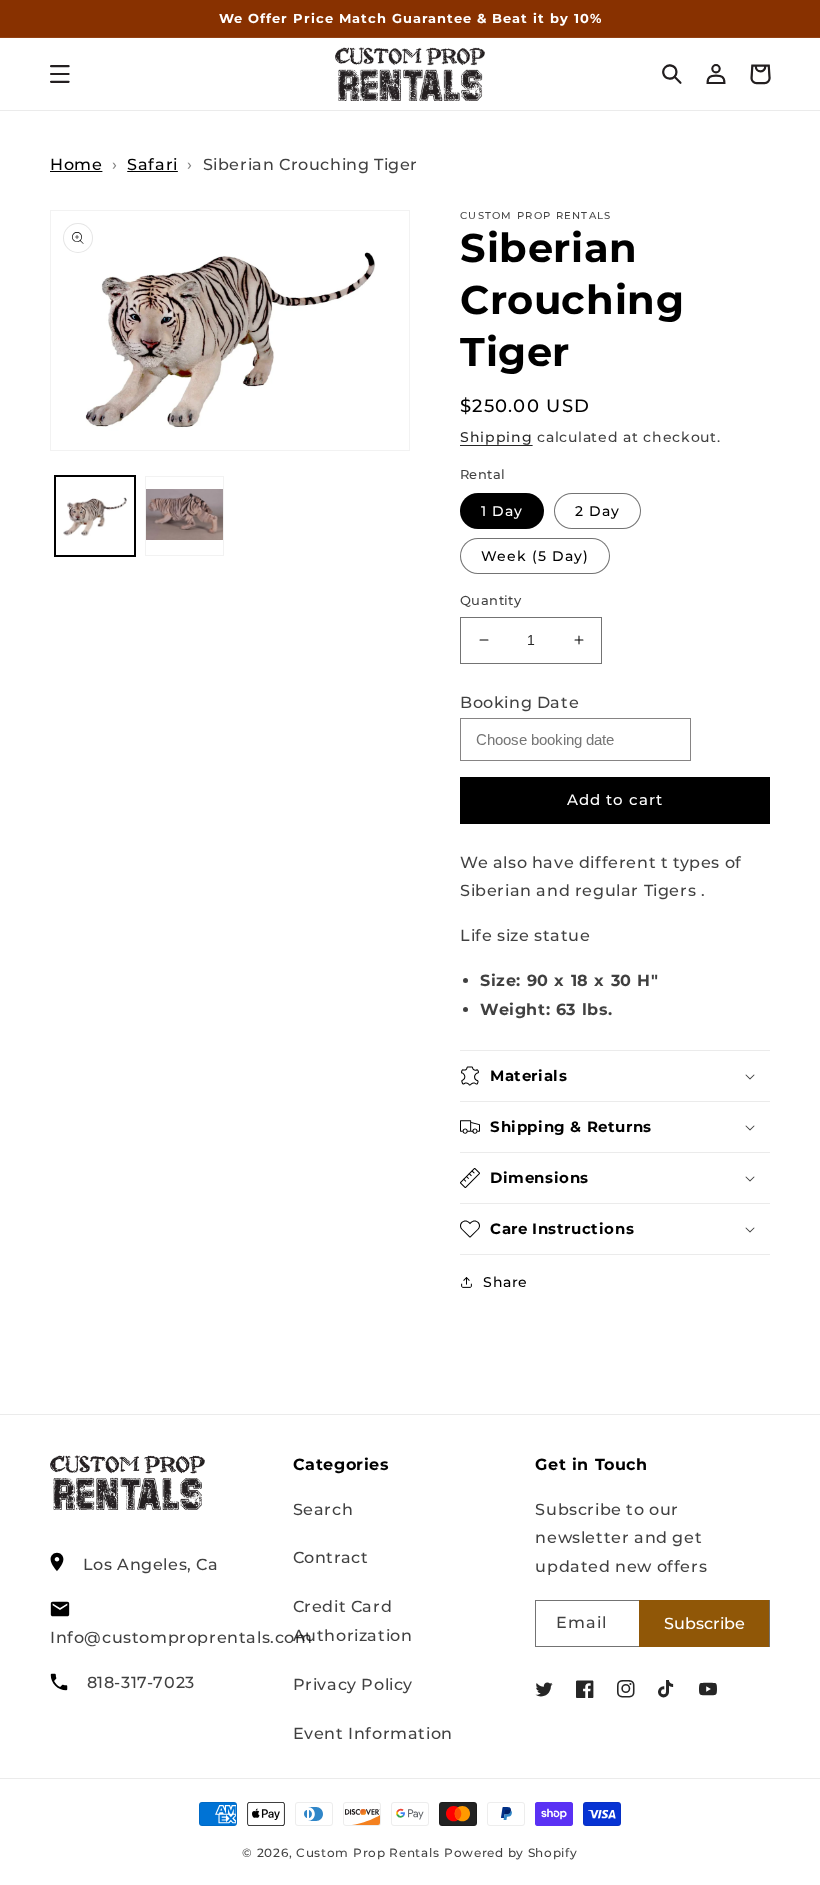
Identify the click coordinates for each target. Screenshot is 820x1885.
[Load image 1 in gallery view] (95, 516)
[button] (60, 74)
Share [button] (505, 1282)
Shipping (496, 437)
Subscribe (704, 1623)
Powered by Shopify (511, 1853)
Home (76, 164)
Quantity (490, 600)
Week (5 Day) (535, 556)
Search (323, 1509)
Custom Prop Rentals (367, 1853)
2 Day (597, 511)
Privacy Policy (353, 1684)
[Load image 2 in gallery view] (185, 516)
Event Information (373, 1733)
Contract (331, 1557)
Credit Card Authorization (353, 1621)
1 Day (502, 511)
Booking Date (519, 702)
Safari (152, 164)
